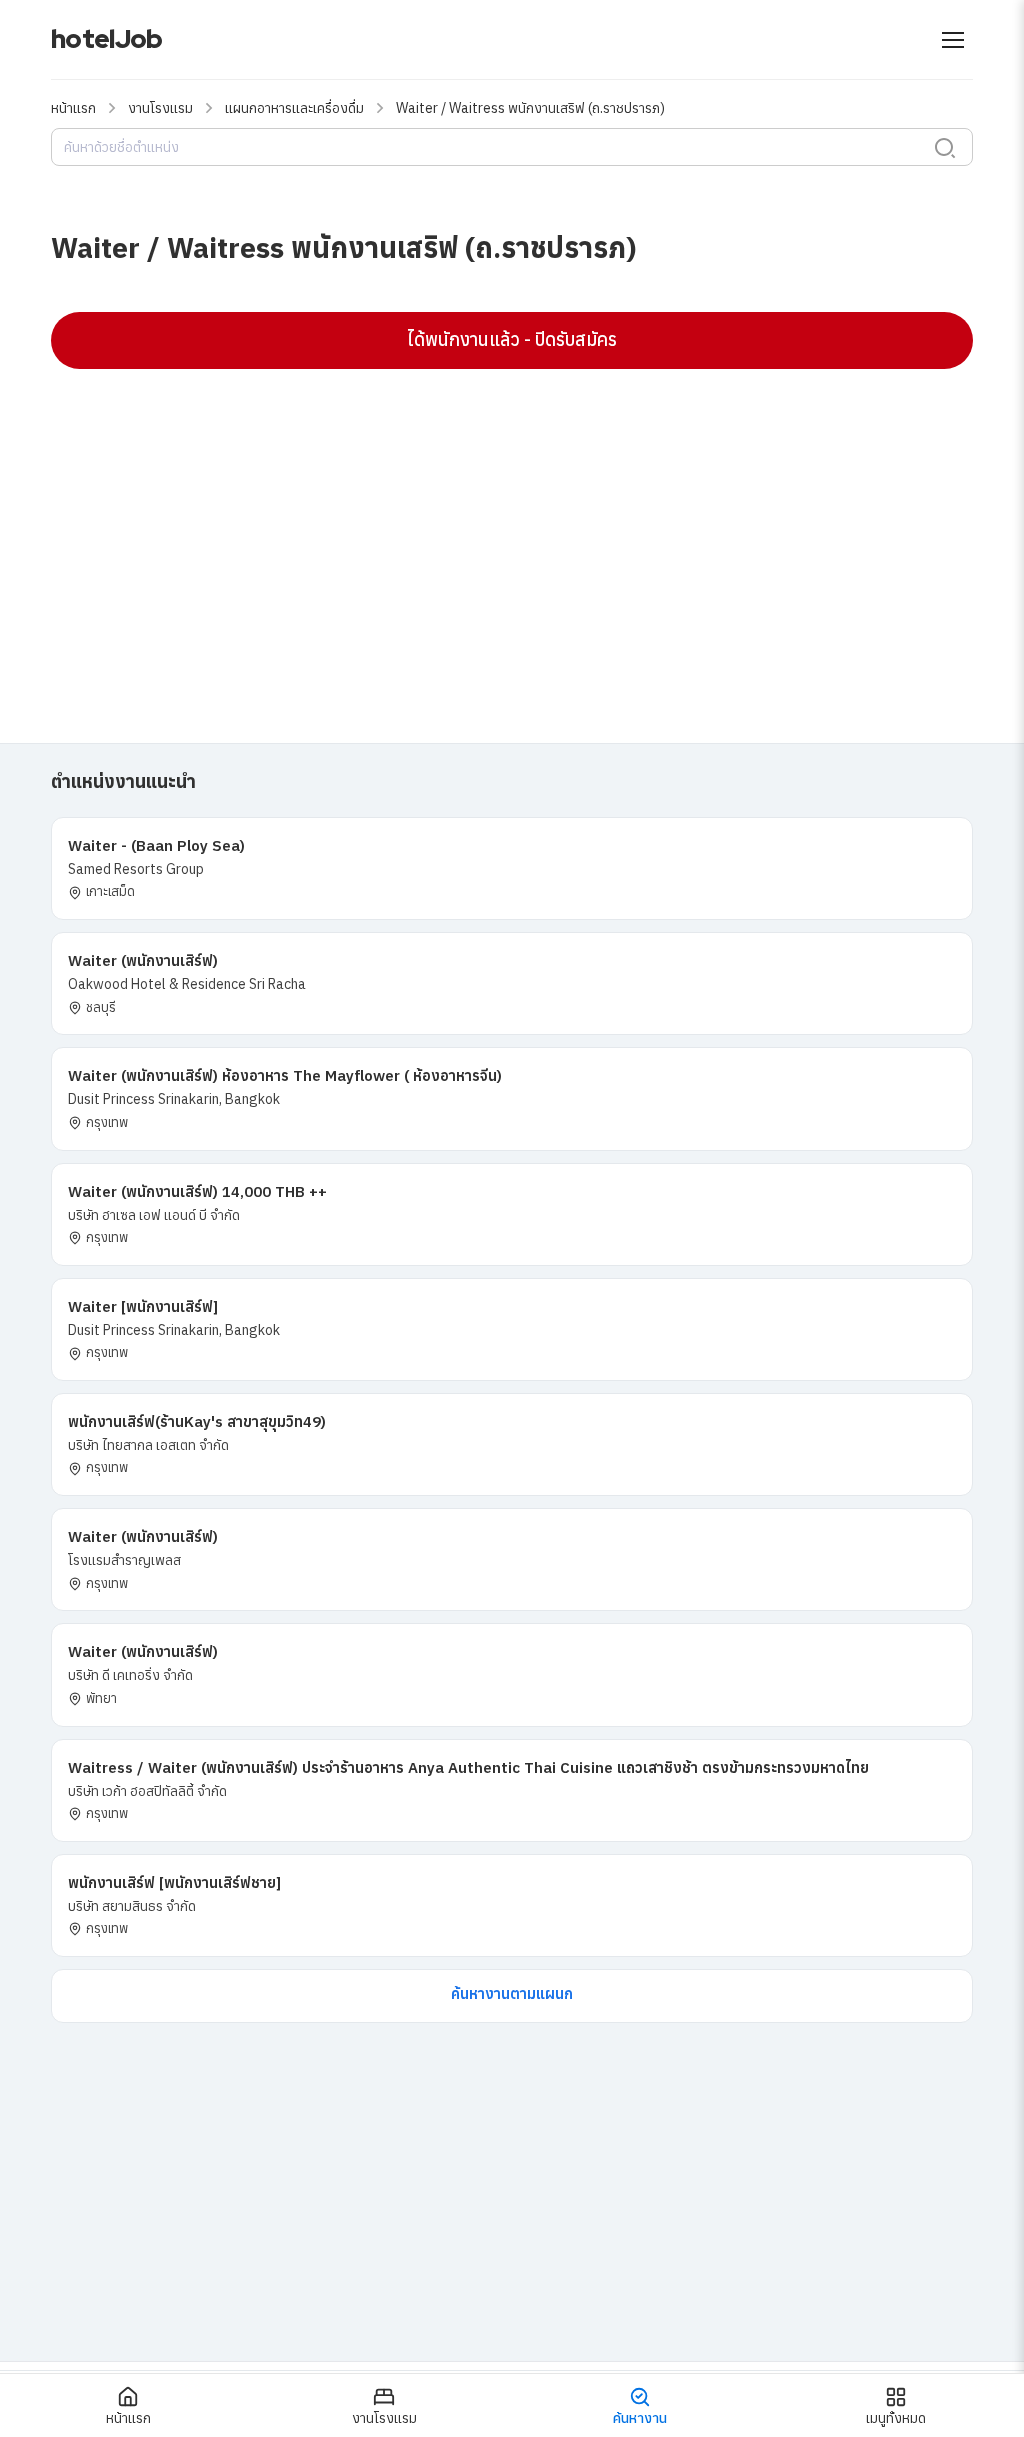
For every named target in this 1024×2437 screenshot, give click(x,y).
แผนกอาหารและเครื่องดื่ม (294, 108)
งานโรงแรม (160, 108)
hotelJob (106, 39)
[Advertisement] (512, 529)
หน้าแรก (73, 108)
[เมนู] (953, 40)
